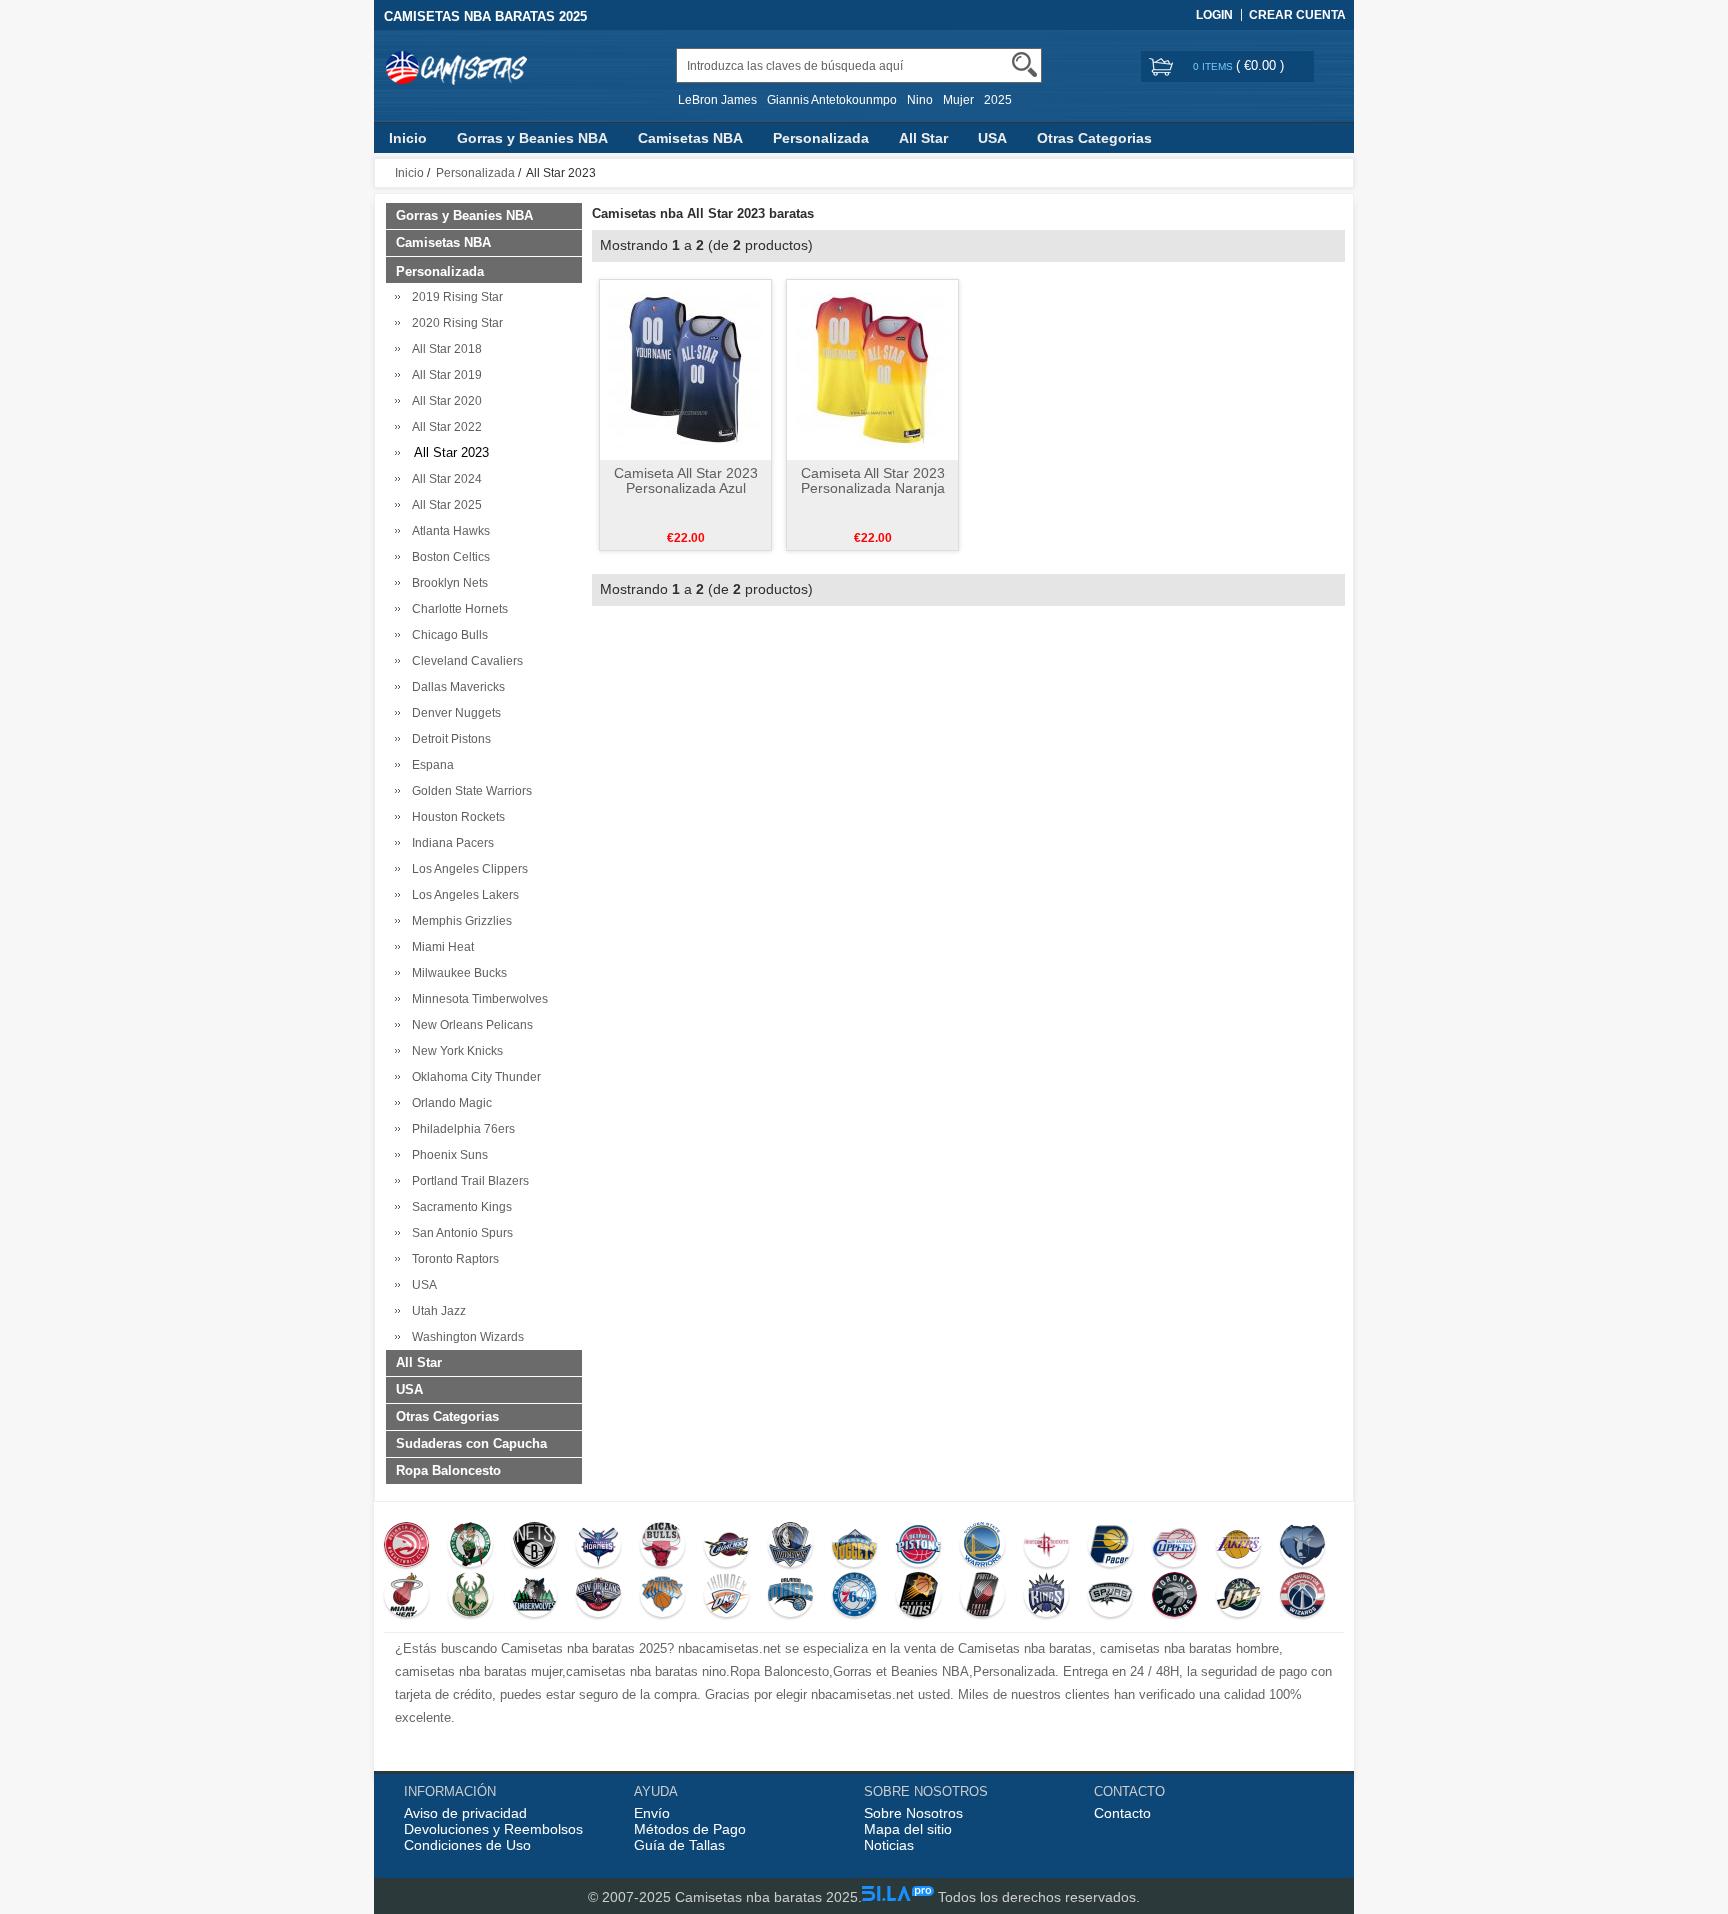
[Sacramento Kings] (1046, 1597)
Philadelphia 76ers (460, 1129)
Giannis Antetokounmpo (832, 100)
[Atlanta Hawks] (406, 1547)
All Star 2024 (444, 479)
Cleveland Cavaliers (464, 661)
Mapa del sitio (908, 1829)
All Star (923, 138)
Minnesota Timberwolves (477, 999)
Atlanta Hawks (448, 531)
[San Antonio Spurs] (1110, 1597)
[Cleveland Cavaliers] (726, 1547)
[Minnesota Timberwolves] (534, 1597)
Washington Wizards (465, 1337)
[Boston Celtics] (470, 1547)
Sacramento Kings (459, 1207)
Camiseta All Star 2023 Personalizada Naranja (873, 480)
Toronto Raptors (452, 1259)
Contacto (1122, 1813)
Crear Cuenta (1297, 15)
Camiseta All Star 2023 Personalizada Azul (686, 480)
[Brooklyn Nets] (534, 1547)
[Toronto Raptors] (1174, 1597)
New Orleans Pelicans (469, 1025)
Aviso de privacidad (465, 1813)
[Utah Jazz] (1238, 1597)
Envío (652, 1813)
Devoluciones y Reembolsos (493, 1829)
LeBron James (717, 100)
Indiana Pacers (450, 843)
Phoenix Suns (447, 1155)
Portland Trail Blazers (467, 1181)
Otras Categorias (1094, 138)
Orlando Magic (449, 1103)
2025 (998, 100)
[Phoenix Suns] (918, 1597)
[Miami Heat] (406, 1597)
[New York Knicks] (662, 1597)
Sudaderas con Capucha (471, 1443)
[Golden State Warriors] (982, 1547)
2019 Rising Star (454, 297)
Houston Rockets (455, 817)
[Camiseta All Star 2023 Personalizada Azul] (685, 369)
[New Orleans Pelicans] (598, 1597)
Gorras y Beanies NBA (532, 138)
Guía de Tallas (679, 1845)
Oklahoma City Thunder (473, 1077)
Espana (430, 765)
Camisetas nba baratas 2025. (768, 1897)
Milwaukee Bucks (456, 973)
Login (1214, 15)
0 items (1214, 66)
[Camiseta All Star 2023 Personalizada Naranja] (872, 369)
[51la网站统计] (898, 1897)
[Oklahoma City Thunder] (726, 1597)
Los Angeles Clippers (467, 869)
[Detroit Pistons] (918, 1547)
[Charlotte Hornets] (598, 1547)
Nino (920, 100)
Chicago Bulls (447, 635)
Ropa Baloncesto (448, 1470)
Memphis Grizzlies (459, 921)
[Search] (1024, 64)
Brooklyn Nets (447, 583)
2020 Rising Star (454, 323)
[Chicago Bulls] (662, 1547)
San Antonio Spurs (459, 1233)
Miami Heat (440, 947)
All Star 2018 (444, 349)
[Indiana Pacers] (1110, 1547)
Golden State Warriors (469, 791)
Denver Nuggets (453, 713)
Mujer (958, 100)
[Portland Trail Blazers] (982, 1597)
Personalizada (821, 138)
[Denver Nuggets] (854, 1547)
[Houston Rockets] (1046, 1547)
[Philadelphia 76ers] (854, 1597)
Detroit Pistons (448, 739)
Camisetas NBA (690, 138)
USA (992, 138)
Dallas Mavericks (455, 687)
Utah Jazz (436, 1311)
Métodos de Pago (690, 1829)
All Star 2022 (444, 427)
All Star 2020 (444, 401)
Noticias (889, 1845)
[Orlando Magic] (790, 1597)
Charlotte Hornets (457, 609)
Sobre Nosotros (913, 1813)
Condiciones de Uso (467, 1845)
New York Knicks (454, 1051)
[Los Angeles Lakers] (1238, 1547)
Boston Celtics (448, 557)
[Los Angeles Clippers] (1174, 1547)
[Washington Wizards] (1302, 1597)
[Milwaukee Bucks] (470, 1597)
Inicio (408, 138)
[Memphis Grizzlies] (1302, 1547)
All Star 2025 (444, 505)
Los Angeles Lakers (462, 895)
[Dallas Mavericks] (790, 1547)
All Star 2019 (444, 375)
